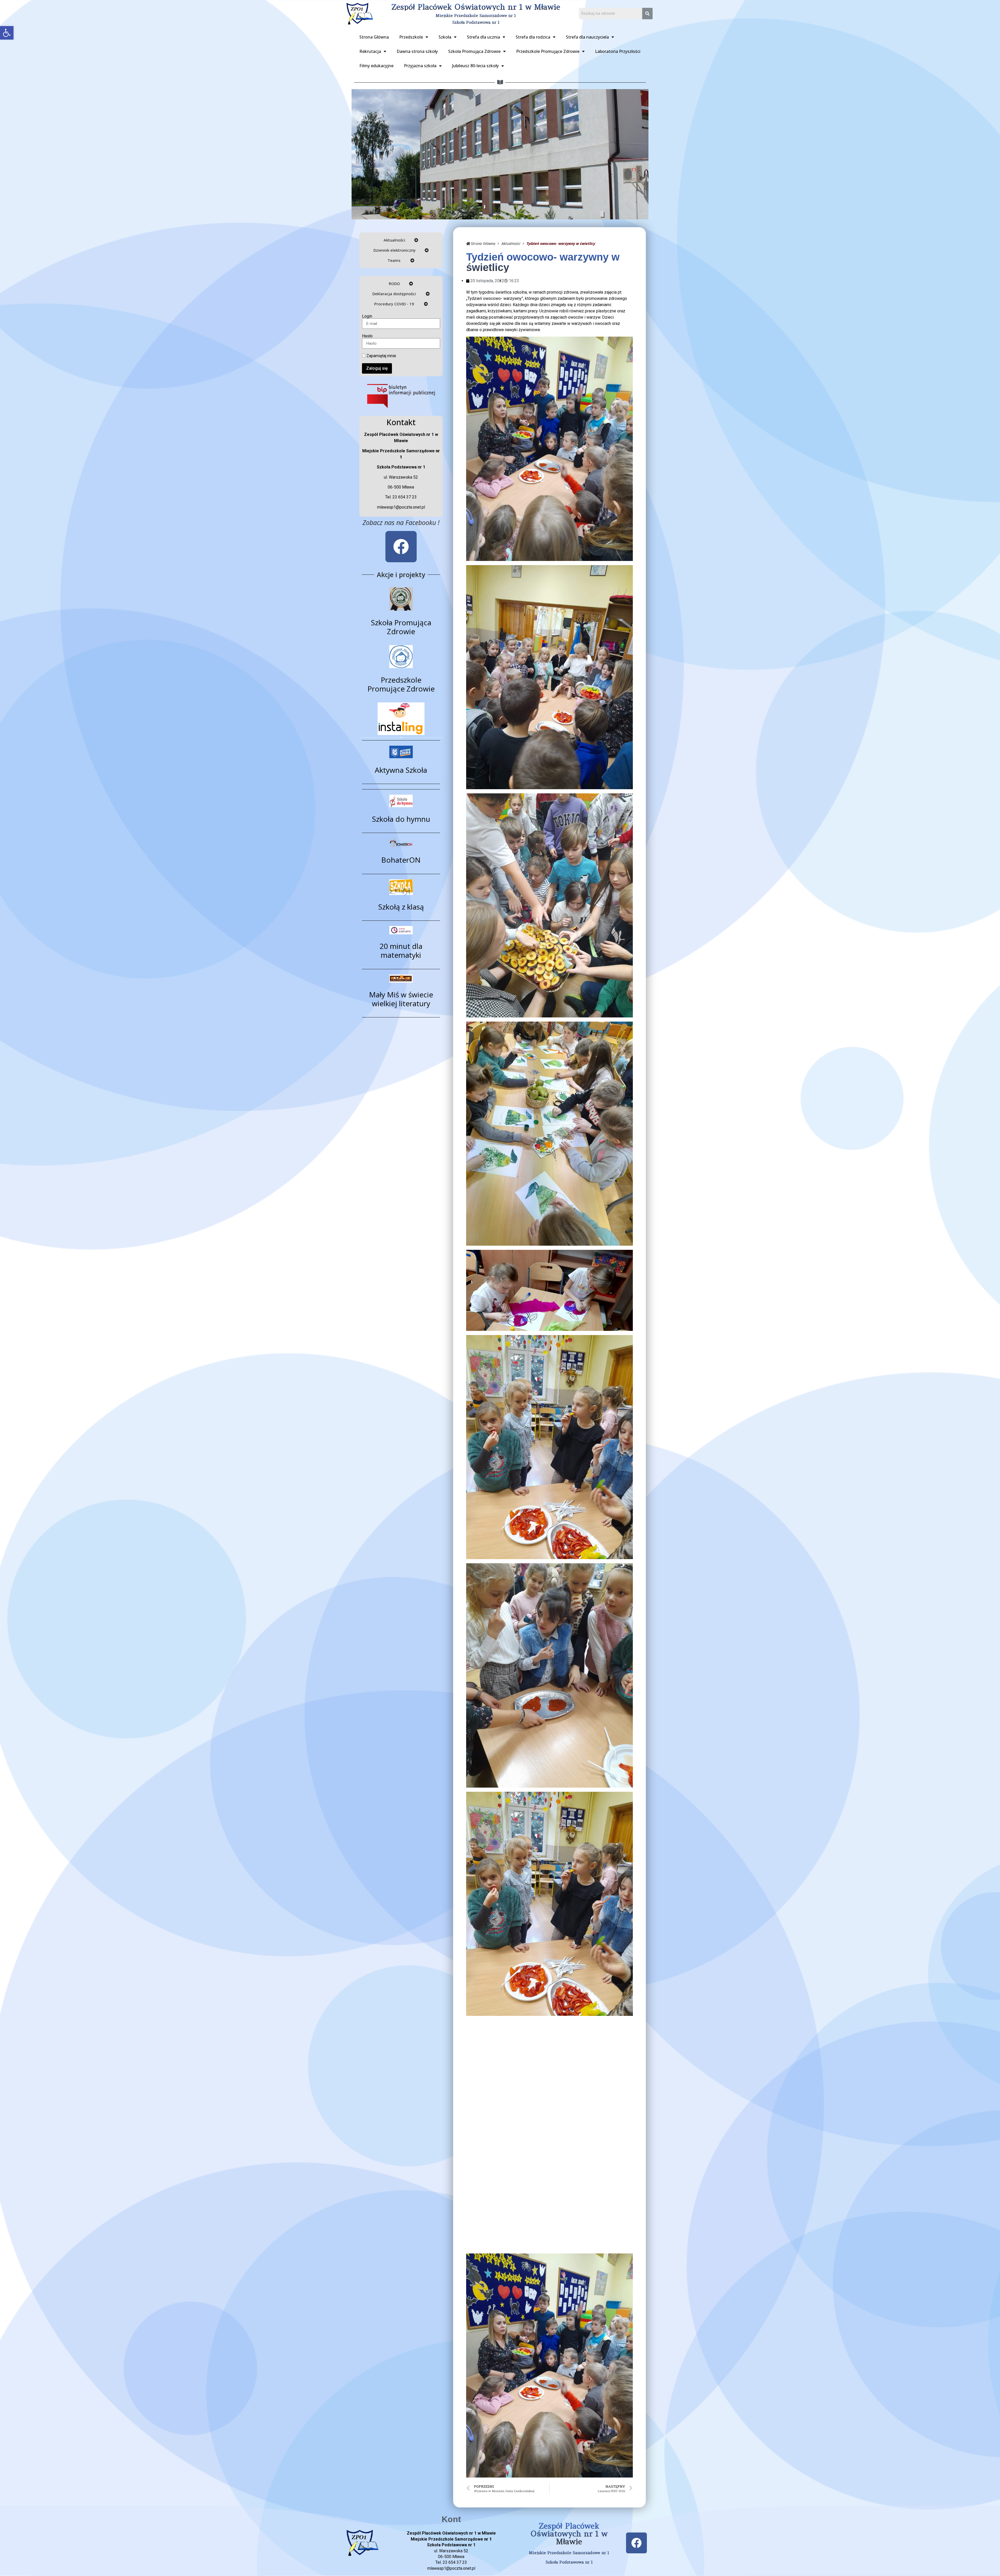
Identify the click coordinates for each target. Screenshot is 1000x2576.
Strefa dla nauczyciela (587, 37)
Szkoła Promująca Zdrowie (474, 51)
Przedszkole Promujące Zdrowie (548, 51)
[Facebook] (401, 547)
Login (367, 316)
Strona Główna (374, 37)
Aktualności (511, 243)
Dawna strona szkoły (417, 51)
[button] (7, 33)
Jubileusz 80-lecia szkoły (475, 66)
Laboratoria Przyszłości (618, 51)
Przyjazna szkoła (420, 66)
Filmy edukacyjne (376, 66)
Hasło (367, 336)
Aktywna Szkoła (401, 770)
